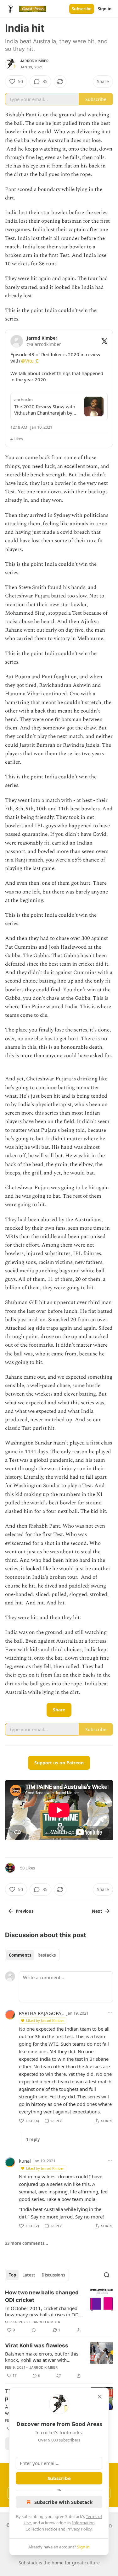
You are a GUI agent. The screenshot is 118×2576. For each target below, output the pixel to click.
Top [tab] (12, 2275)
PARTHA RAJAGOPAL (41, 2013)
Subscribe (82, 9)
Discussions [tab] (53, 2275)
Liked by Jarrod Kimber (45, 2020)
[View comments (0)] (34, 2330)
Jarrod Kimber (34, 61)
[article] (59, 2311)
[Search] (107, 2275)
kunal (25, 2161)
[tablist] (32, 1955)
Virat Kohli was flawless (37, 2345)
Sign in (105, 9)
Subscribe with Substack (63, 2502)
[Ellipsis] (110, 2013)
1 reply (33, 2139)
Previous (25, 1911)
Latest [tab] (29, 2275)
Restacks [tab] (47, 1955)
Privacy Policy (79, 2529)
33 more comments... (27, 2243)
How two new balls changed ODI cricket (42, 2296)
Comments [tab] (20, 1955)
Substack (28, 2563)
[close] (100, 2397)
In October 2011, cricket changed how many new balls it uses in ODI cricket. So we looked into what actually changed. (43, 2311)
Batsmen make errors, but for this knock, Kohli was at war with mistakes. (42, 2357)
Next (97, 1911)
